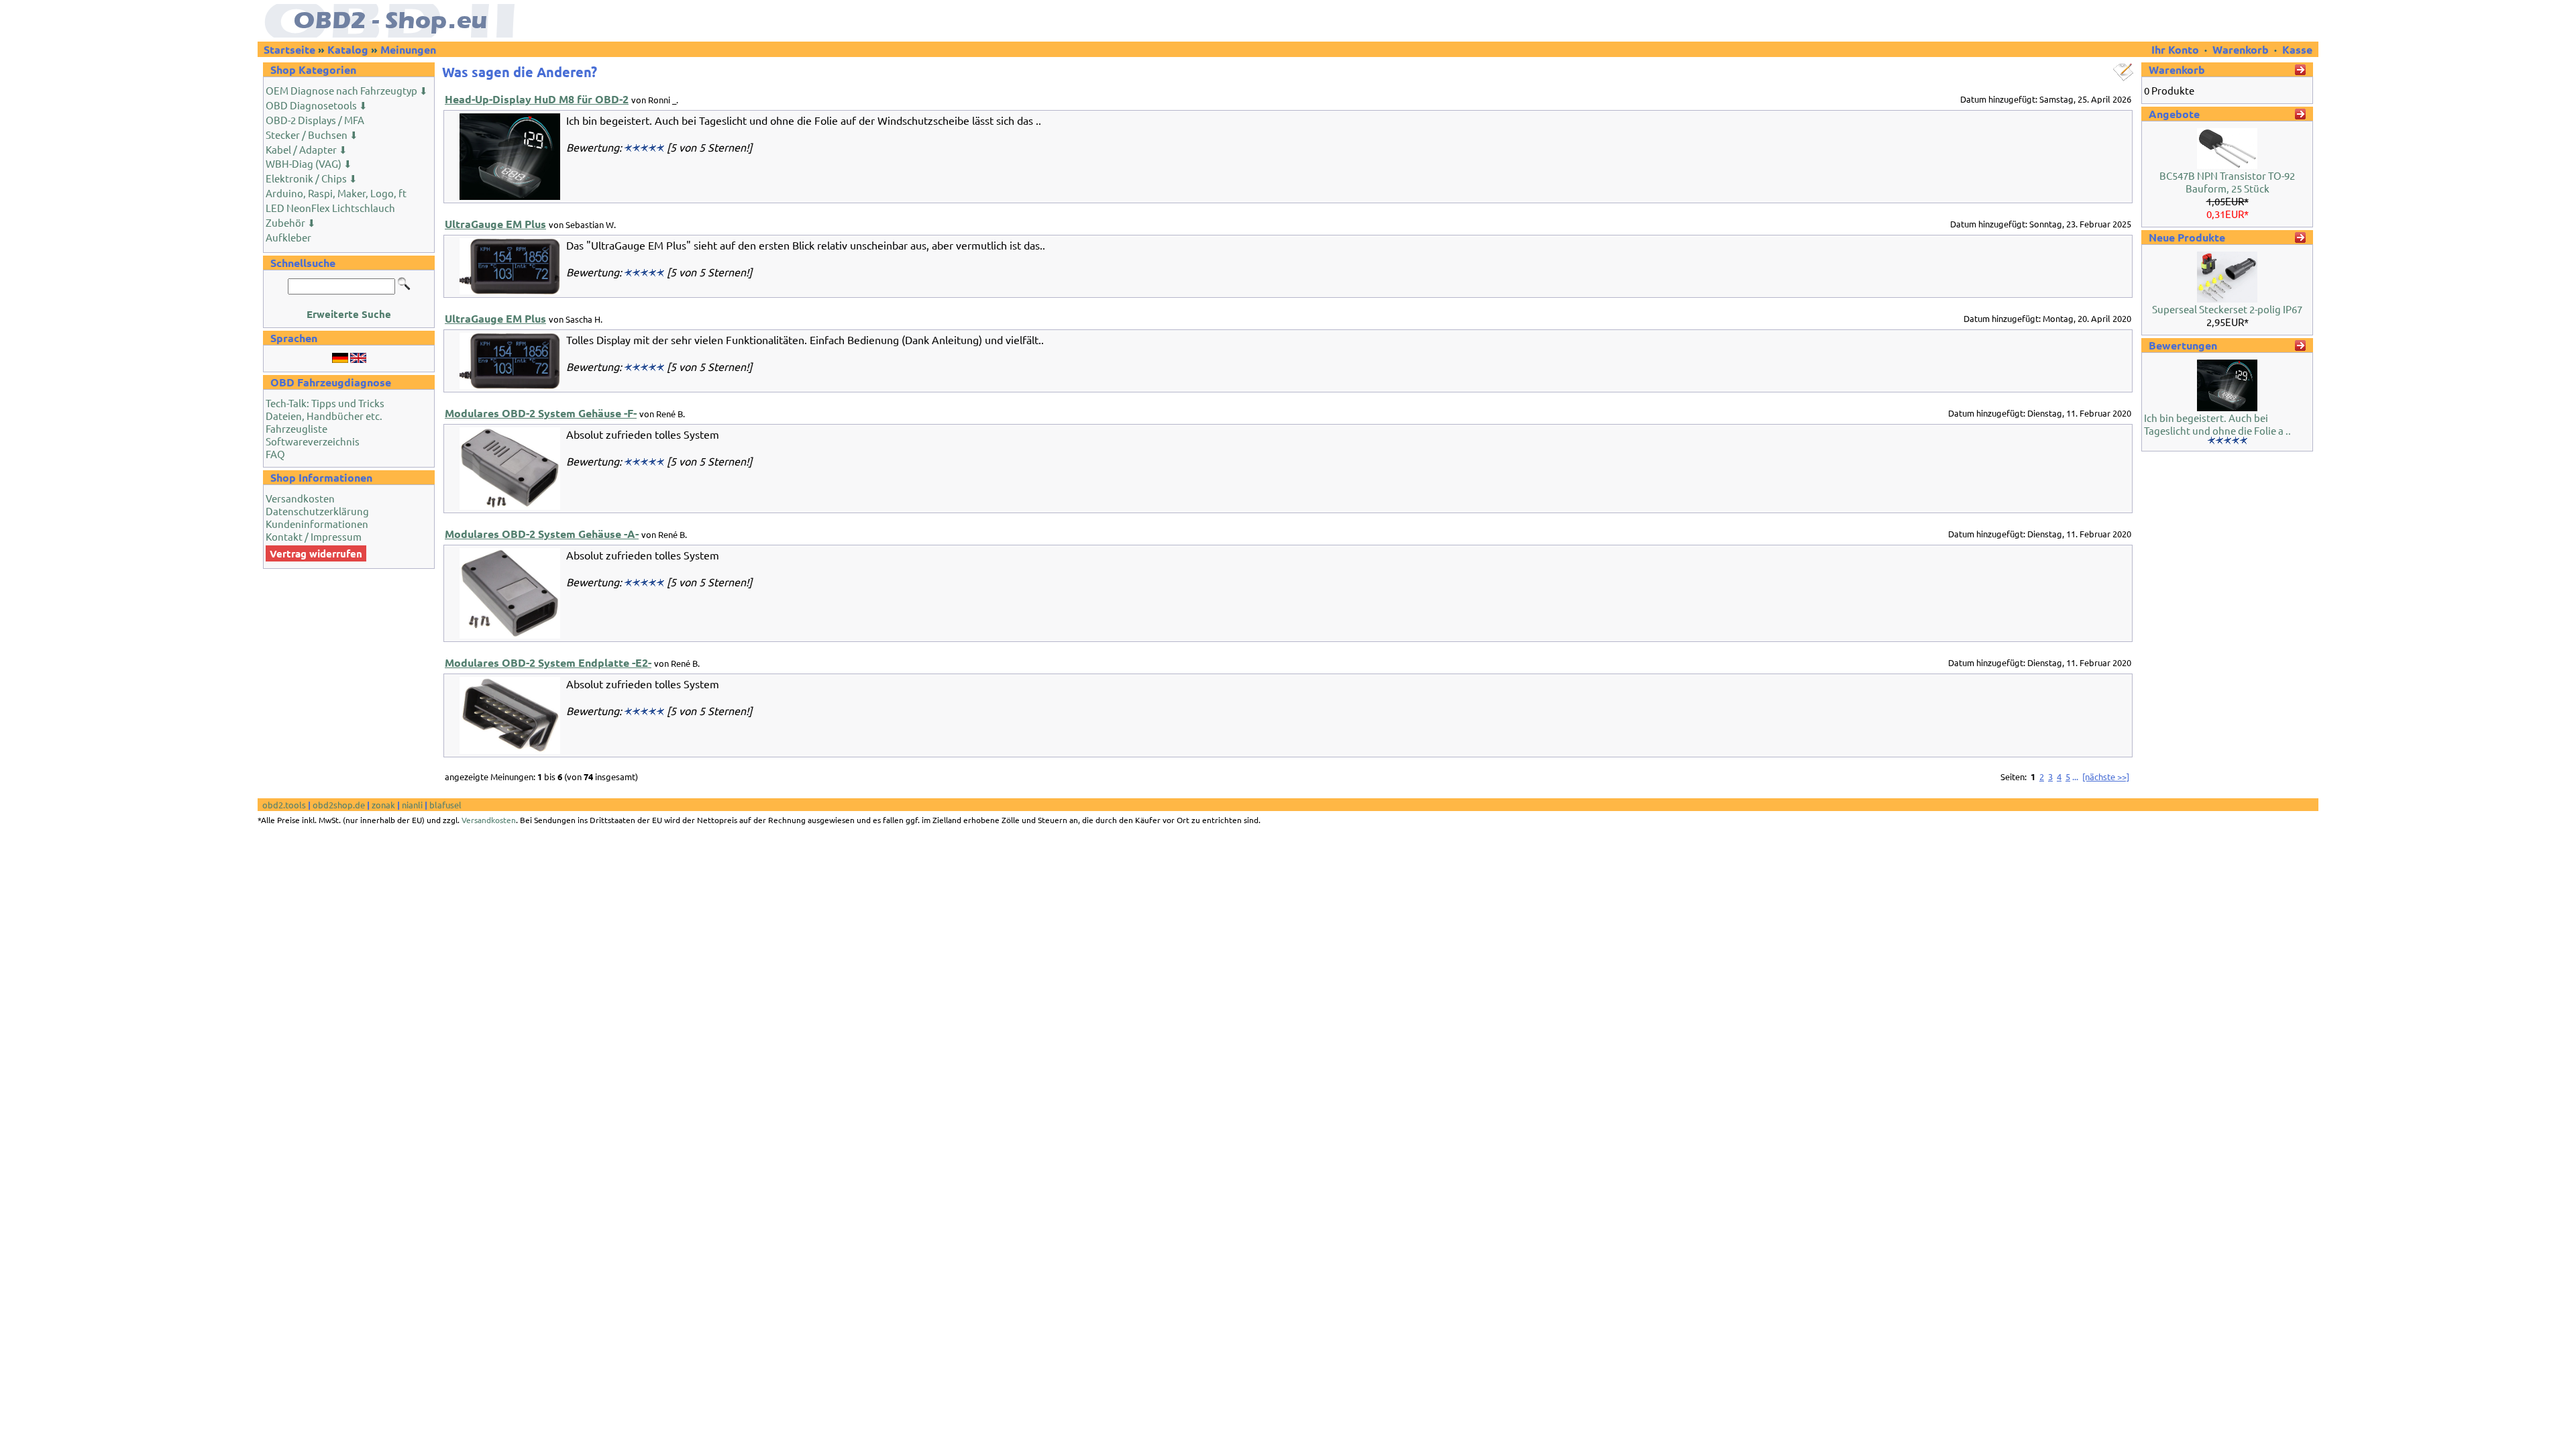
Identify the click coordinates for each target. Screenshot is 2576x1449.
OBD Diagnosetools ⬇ (317, 105)
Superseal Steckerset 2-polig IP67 (2227, 309)
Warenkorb (2241, 49)
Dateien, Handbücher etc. (324, 416)
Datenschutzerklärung (317, 511)
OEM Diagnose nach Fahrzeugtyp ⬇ (347, 90)
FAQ (275, 454)
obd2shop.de (339, 805)
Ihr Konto (2177, 49)
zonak (383, 805)
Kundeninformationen (317, 524)
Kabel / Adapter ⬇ (307, 149)
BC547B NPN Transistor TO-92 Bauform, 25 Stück (2227, 182)
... (2075, 776)
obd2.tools (284, 805)
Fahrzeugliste (297, 428)
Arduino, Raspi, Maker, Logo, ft (336, 193)
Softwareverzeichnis (313, 441)
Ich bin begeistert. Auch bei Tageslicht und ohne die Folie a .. (2217, 424)
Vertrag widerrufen (316, 553)
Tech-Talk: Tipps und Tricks (325, 403)
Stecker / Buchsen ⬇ (312, 135)
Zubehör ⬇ (291, 222)
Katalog (348, 49)
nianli (412, 805)
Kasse (2297, 49)
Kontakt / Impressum (314, 536)
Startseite (289, 49)
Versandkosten (300, 498)
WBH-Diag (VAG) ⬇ (309, 163)
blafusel (445, 805)
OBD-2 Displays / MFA (315, 120)
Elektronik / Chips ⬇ (312, 178)
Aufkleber (288, 237)
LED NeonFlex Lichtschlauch (330, 208)
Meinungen (408, 49)
